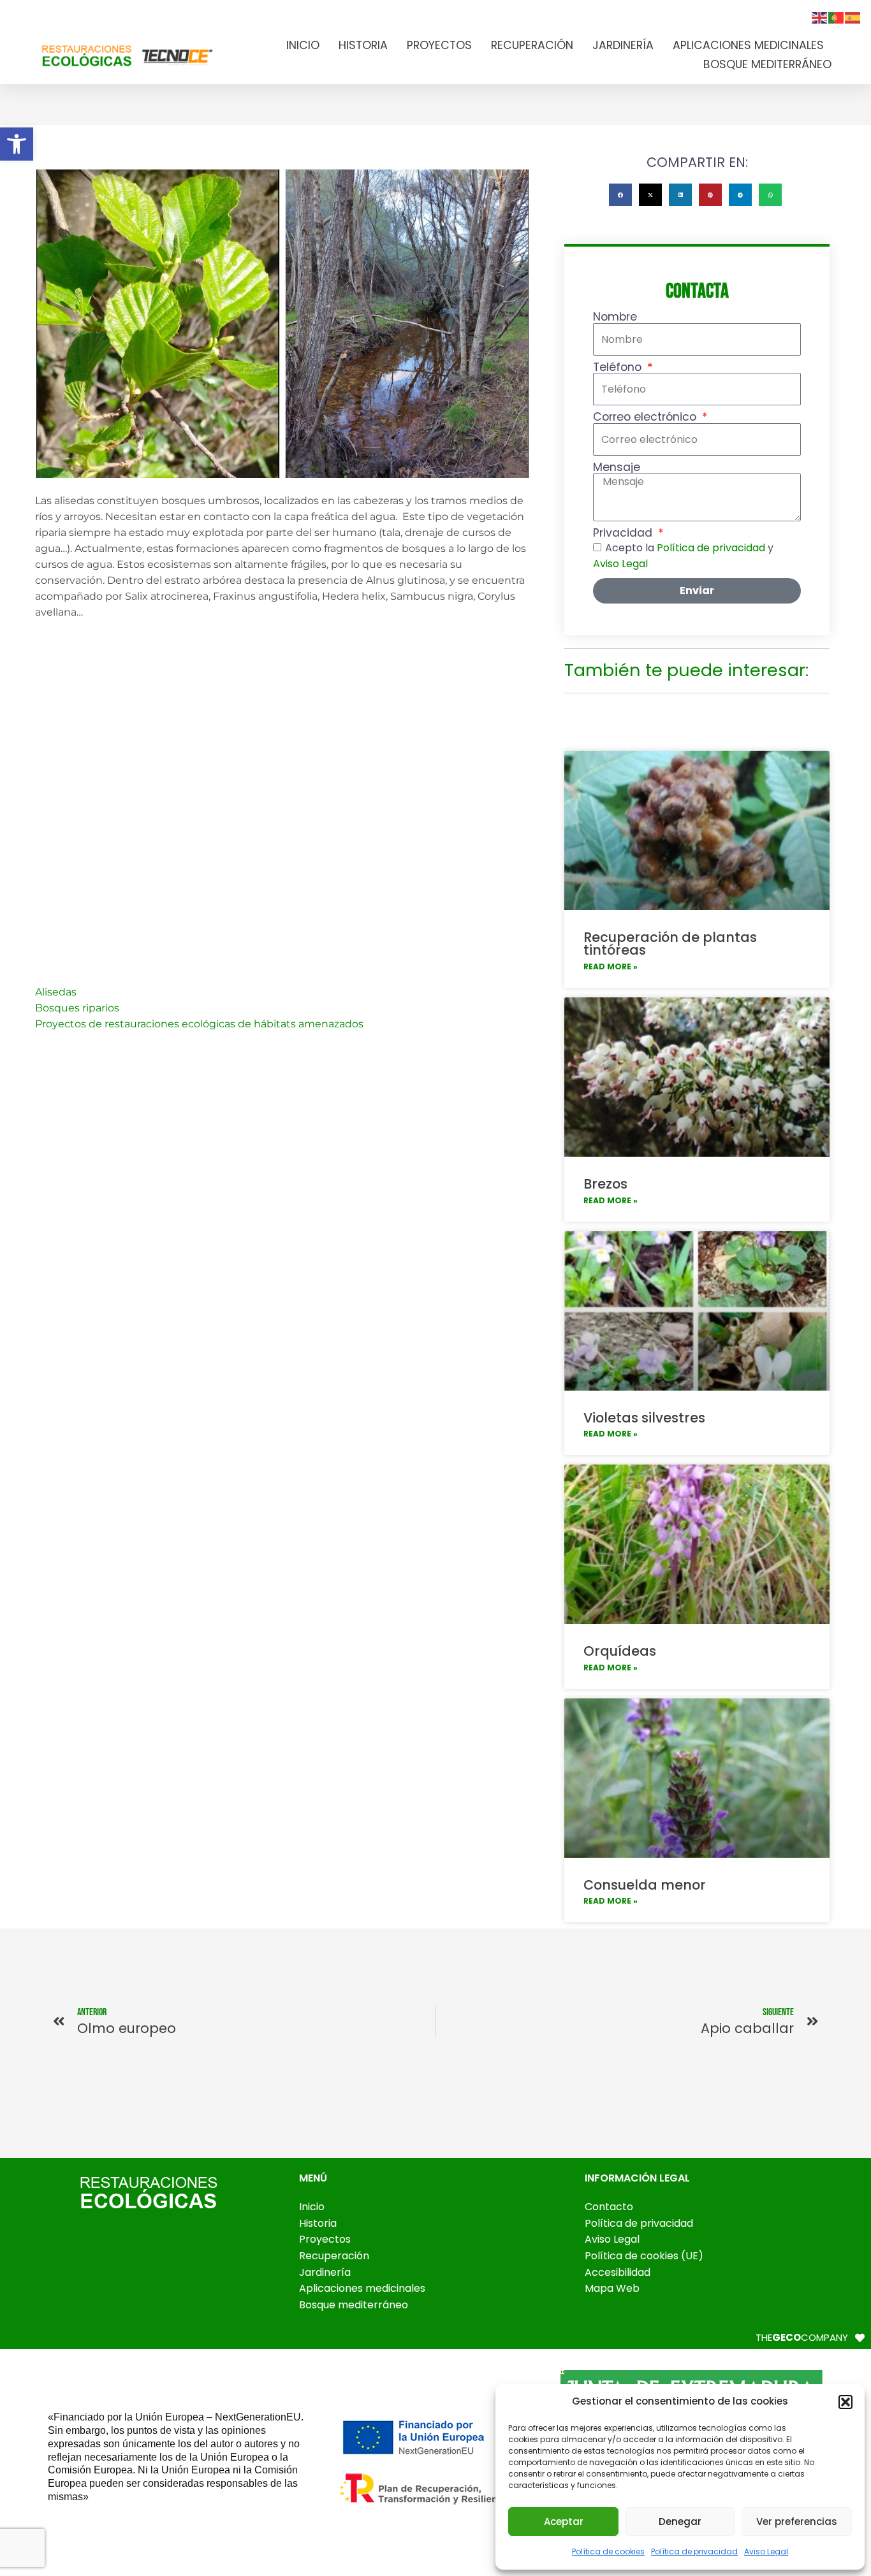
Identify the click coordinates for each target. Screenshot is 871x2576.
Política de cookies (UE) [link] (644, 2256)
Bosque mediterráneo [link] (767, 64)
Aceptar (564, 2522)
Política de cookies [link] (608, 2551)
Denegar (680, 2522)
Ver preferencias (797, 2522)
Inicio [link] (303, 45)
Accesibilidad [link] (618, 2272)
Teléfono (619, 368)
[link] (17, 144)
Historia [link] (363, 45)
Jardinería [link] (623, 45)
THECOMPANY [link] (802, 2337)
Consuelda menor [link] (645, 1885)
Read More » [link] (611, 966)
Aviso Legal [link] (766, 2551)
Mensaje (617, 468)
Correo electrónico (646, 417)
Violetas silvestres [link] (644, 1418)
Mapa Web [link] (612, 2288)
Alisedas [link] (56, 992)
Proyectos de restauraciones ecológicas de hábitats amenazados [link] (199, 1024)
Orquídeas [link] (620, 1651)
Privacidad (624, 533)
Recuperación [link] (532, 45)
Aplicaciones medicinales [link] (748, 45)
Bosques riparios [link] (77, 1008)
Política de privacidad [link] (694, 2551)
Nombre (615, 317)
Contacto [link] (609, 2207)
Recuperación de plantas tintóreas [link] (670, 944)
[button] (845, 2402)
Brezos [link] (605, 1184)
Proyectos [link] (439, 45)
